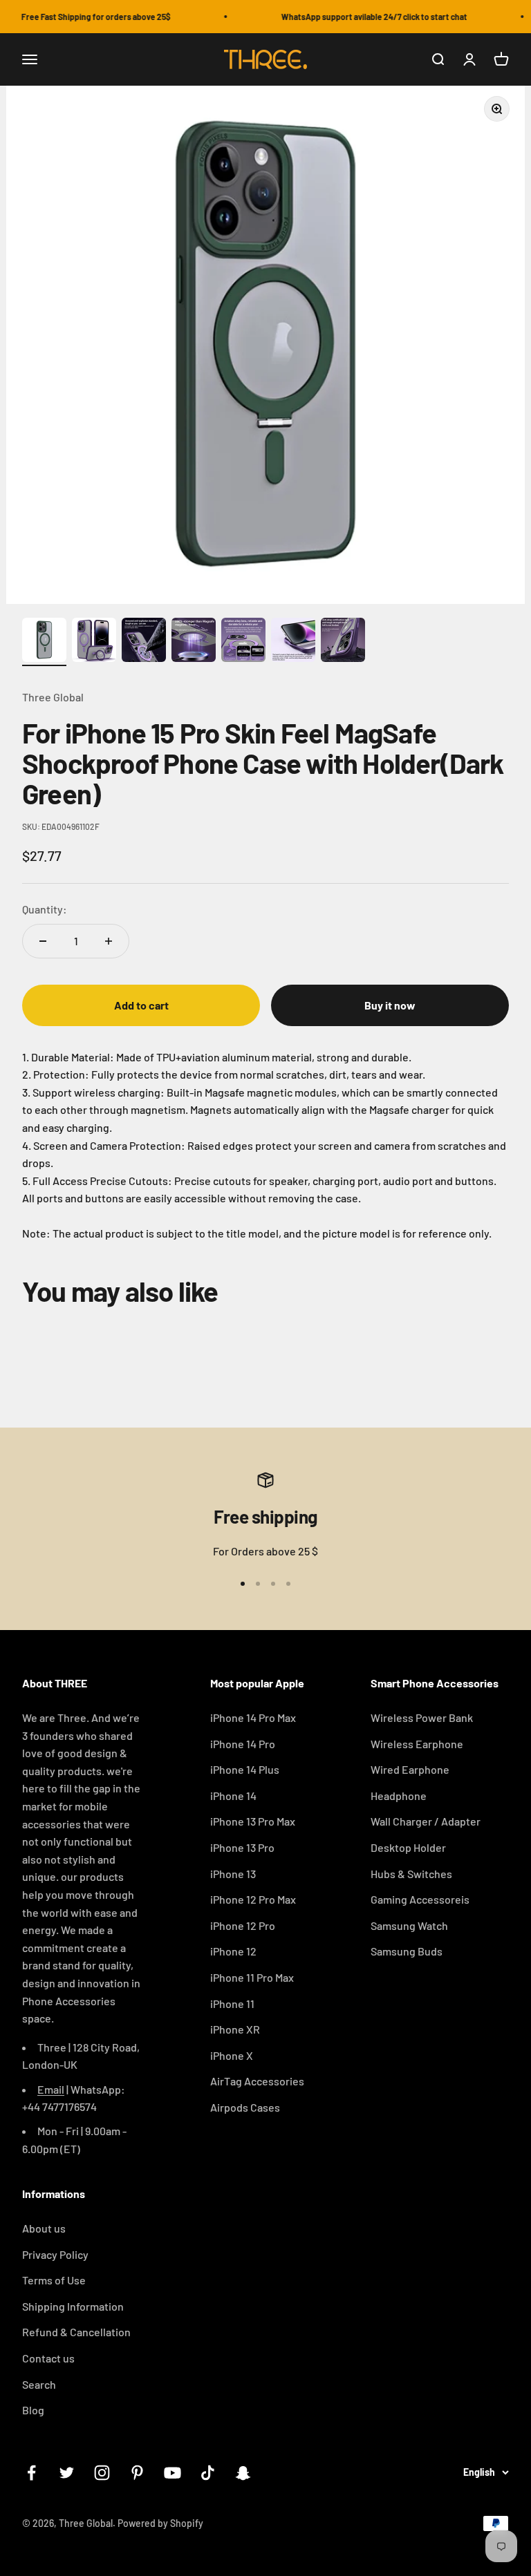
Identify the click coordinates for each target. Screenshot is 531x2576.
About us (44, 2228)
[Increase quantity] (109, 941)
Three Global (53, 697)
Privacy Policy (55, 2254)
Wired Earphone (410, 1769)
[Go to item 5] (243, 642)
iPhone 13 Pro (242, 1847)
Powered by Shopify (160, 2523)
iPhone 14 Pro (243, 1744)
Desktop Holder (408, 1847)
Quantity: (45, 909)
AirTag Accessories (257, 2081)
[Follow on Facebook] (31, 2473)
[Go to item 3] (144, 642)
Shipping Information (73, 2306)
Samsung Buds (407, 1951)
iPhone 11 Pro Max (252, 1977)
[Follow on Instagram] (102, 2473)
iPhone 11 (232, 2004)
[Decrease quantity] (43, 941)
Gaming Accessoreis (420, 1899)
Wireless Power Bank (422, 1717)
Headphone (399, 1796)
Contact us (48, 2358)
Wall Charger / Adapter (426, 1821)
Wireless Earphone (417, 1744)
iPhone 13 (233, 1874)
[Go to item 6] (293, 642)
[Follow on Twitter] (67, 2473)
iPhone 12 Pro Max (253, 1899)
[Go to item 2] (94, 642)
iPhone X (232, 2055)
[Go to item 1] (44, 642)
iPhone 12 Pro (243, 1925)
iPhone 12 (233, 1951)
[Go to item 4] (194, 642)
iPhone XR (235, 2029)
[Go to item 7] (343, 642)
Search (39, 2384)
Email (51, 2089)
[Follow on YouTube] (173, 2473)
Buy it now (390, 1005)
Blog (33, 2410)
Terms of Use (54, 2280)
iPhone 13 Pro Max (253, 1821)
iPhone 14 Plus (245, 1769)
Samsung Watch (409, 1925)
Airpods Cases (245, 2107)
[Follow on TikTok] (208, 2473)
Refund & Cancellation (76, 2332)
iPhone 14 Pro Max (253, 1717)
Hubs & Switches (411, 1874)
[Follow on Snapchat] (243, 2473)
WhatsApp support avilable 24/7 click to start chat (364, 17)
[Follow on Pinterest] (137, 2473)
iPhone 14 (233, 1796)
